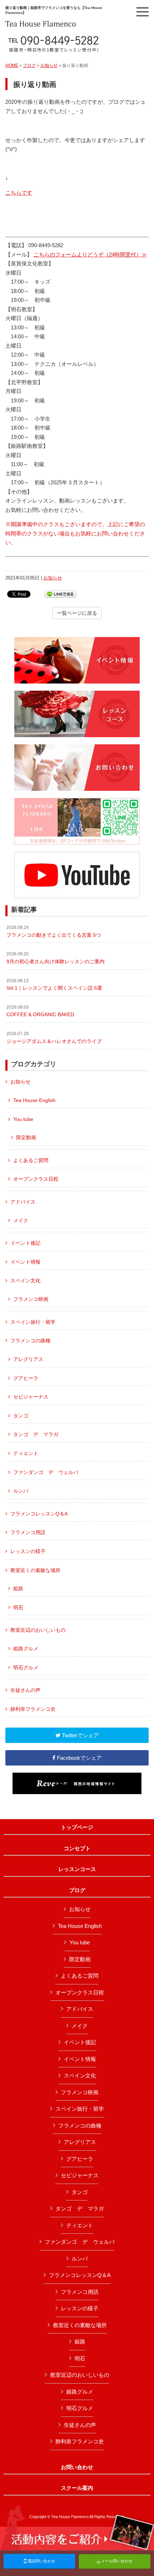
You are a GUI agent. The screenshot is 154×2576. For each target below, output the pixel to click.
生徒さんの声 (25, 1690)
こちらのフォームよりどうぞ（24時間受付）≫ (90, 254)
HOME (12, 65)
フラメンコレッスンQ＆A (39, 1514)
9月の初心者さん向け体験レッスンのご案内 (56, 958)
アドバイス (23, 1202)
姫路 (18, 1588)
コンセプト (77, 1848)
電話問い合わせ (41, 2561)
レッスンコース (77, 1869)
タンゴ (21, 1416)
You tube (23, 1119)
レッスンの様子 (28, 1551)
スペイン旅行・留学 (33, 1322)
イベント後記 (25, 1243)
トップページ (77, 1827)
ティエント (26, 1453)
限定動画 (26, 1137)
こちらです (19, 193)
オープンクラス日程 (36, 1179)
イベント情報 (25, 1262)
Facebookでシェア (79, 1758)
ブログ (29, 65)
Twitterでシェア (80, 1735)
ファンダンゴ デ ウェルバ (46, 1472)
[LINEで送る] (61, 594)
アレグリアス (28, 1359)
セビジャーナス (31, 1397)
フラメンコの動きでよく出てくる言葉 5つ (54, 931)
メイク (21, 1220)
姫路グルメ (26, 1649)
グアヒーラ (26, 1378)
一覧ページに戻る (77, 613)
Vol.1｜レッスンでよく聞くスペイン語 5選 (54, 985)
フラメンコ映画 (31, 1299)
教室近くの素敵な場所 (35, 1570)
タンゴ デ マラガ (36, 1434)
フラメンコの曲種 (30, 1341)
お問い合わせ (77, 2467)
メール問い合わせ (116, 2561)
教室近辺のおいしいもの (38, 1630)
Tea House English (34, 1100)
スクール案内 (77, 2488)
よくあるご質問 (31, 1160)
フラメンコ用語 (28, 1532)
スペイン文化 (25, 1280)
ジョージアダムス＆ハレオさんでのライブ (54, 1038)
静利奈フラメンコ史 (33, 1709)
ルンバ (21, 1491)
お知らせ (49, 65)
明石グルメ (26, 1667)
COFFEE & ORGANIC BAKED (40, 1011)
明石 (18, 1607)
